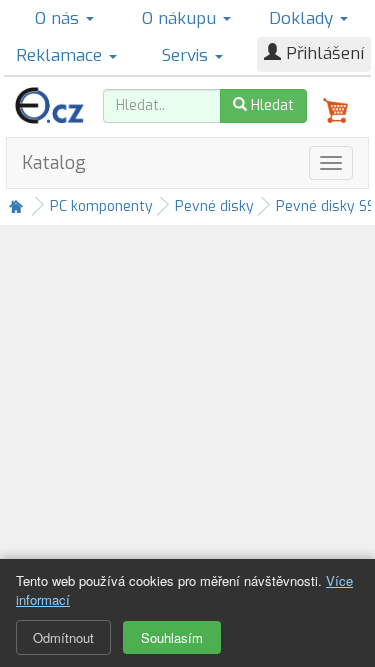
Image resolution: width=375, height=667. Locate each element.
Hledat (270, 105)
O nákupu (181, 18)
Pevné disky (214, 206)
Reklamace (61, 55)
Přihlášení (322, 53)
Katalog (54, 163)
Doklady (303, 18)
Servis (187, 55)
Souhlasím (172, 637)
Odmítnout (63, 637)
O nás (59, 18)
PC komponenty (101, 206)
